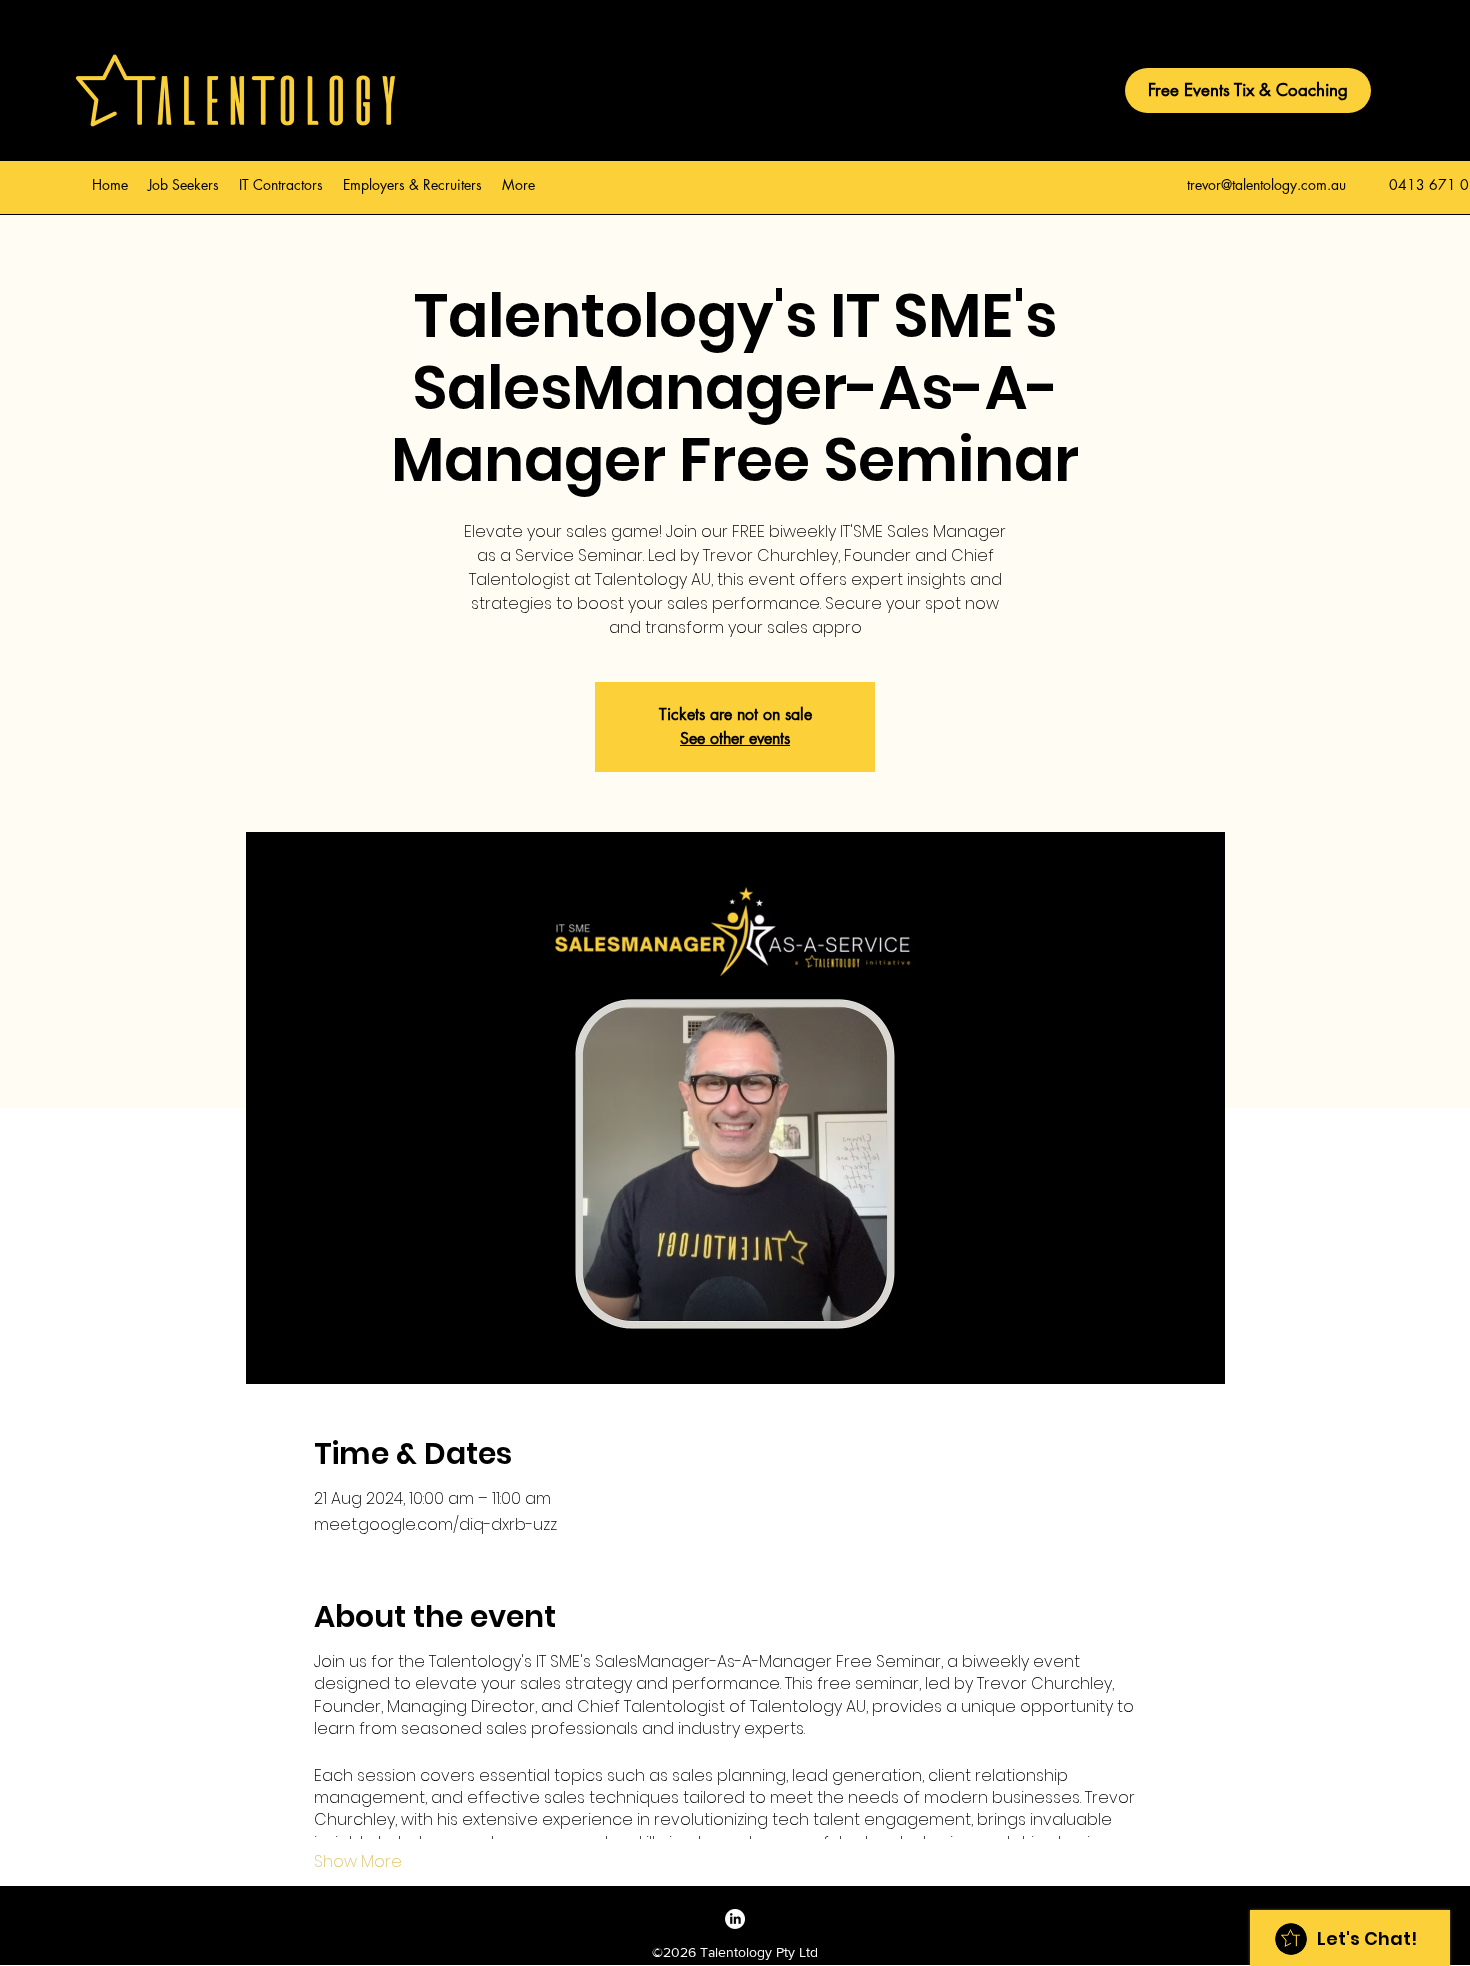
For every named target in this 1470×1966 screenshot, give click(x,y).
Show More (358, 1862)
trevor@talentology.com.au (1266, 184)
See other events (735, 738)
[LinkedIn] (735, 1919)
